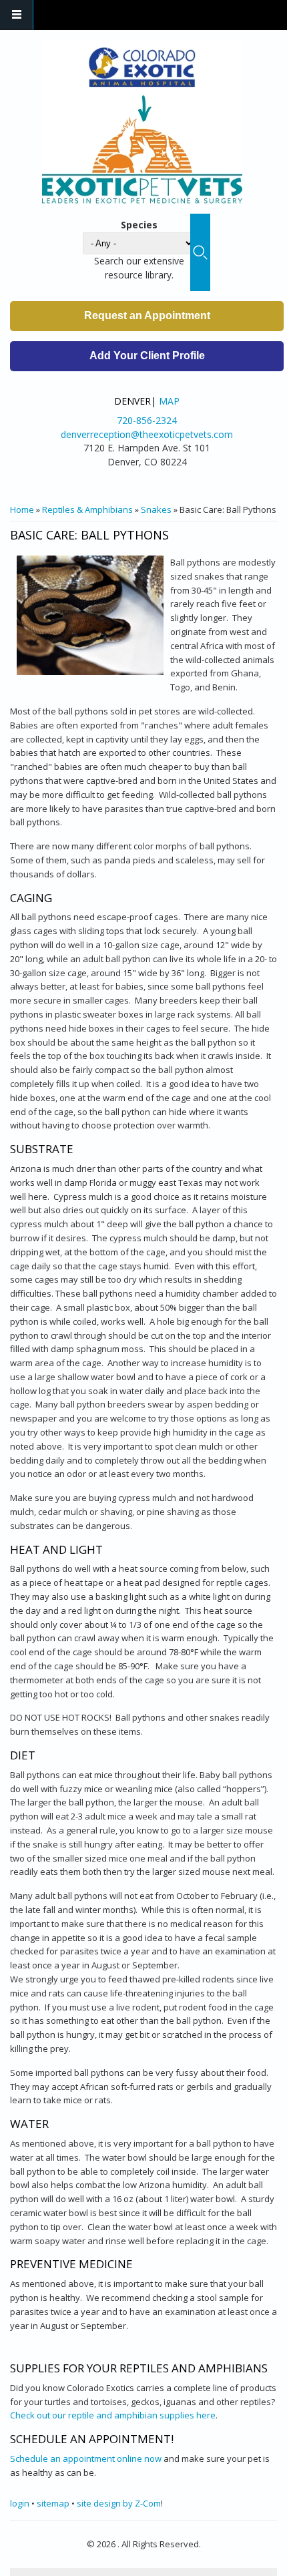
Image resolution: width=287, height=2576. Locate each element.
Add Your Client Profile (147, 356)
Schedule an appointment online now (86, 2458)
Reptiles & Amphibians (87, 509)
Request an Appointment (147, 315)
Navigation (17, 15)
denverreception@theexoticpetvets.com (147, 434)
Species (139, 225)
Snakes (156, 509)
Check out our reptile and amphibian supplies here (113, 2415)
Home (22, 509)
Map (169, 401)
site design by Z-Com (119, 2503)
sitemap (53, 2503)
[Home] (142, 122)
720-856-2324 (147, 420)
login (20, 2503)
